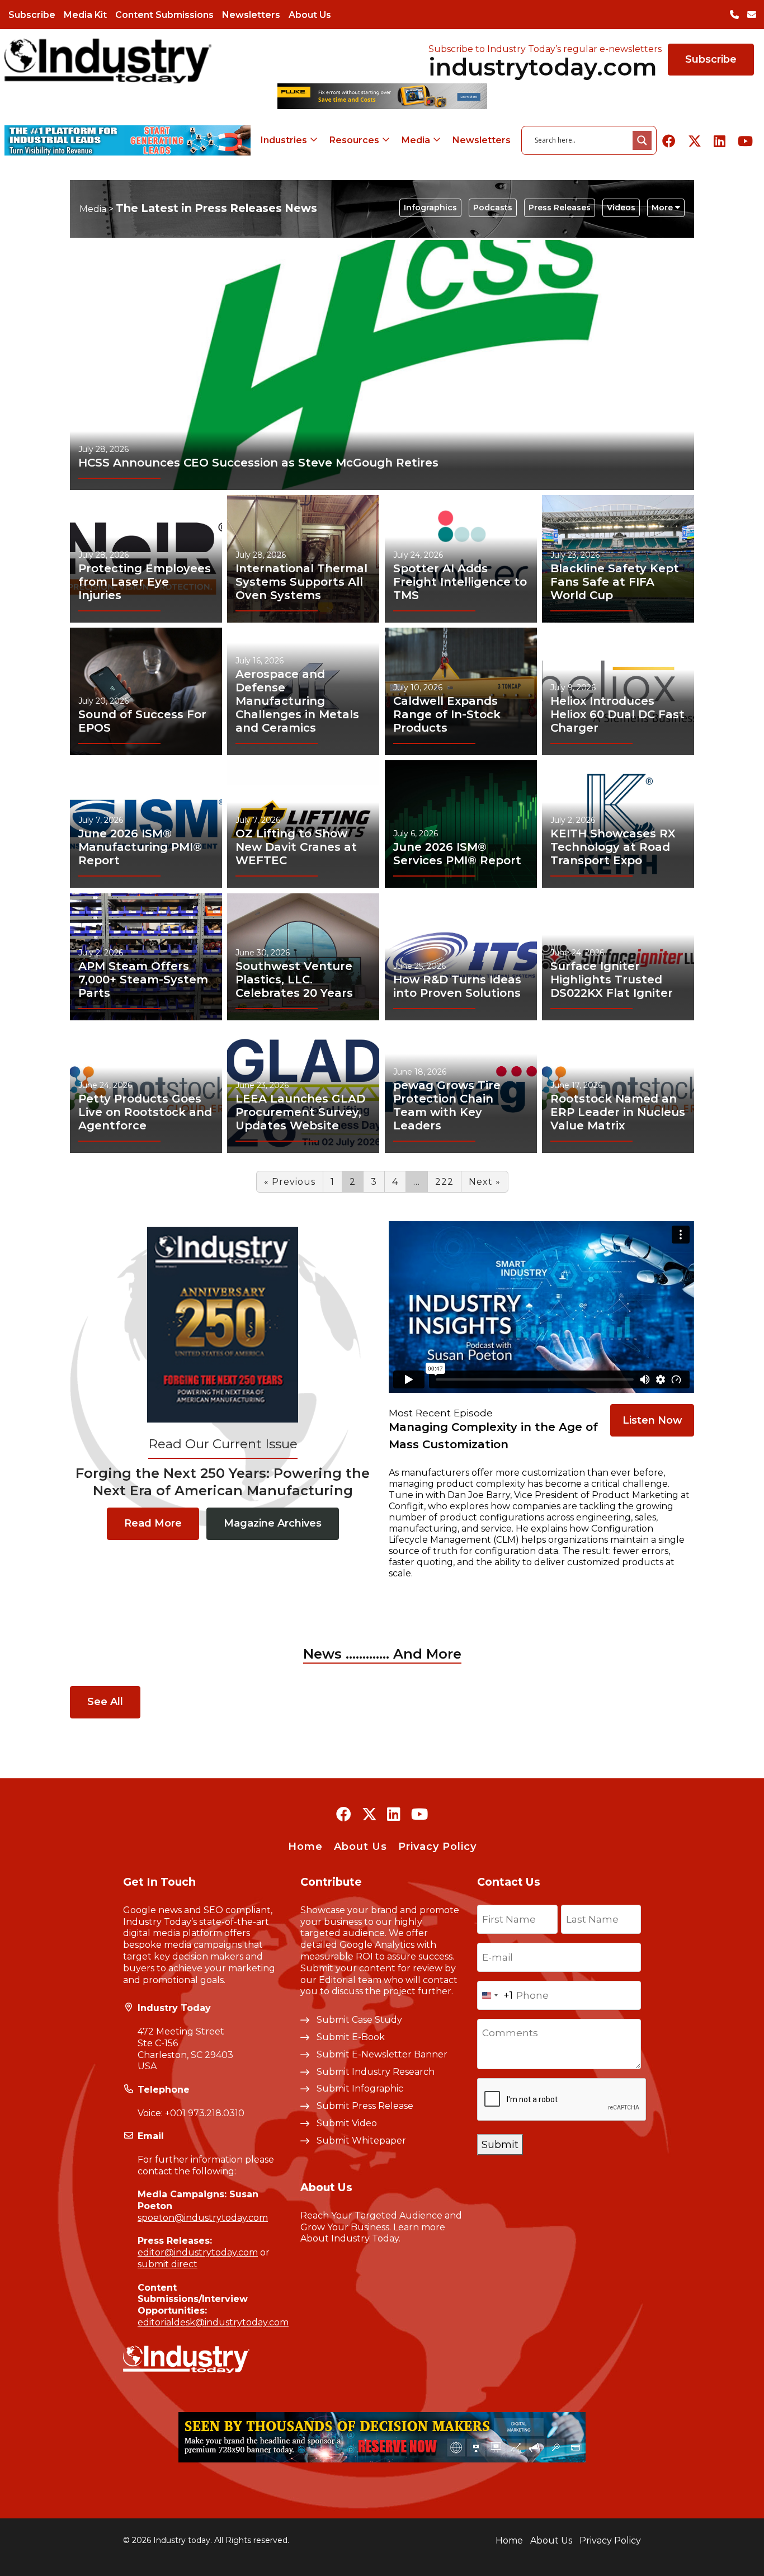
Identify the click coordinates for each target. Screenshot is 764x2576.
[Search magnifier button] (642, 140)
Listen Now (652, 1420)
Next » (485, 1182)
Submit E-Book (351, 2037)
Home (305, 1847)
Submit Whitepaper (361, 2141)
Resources (354, 140)
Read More (153, 1523)
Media (416, 140)
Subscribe (32, 15)
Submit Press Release (365, 2106)
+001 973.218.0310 (205, 2113)
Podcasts (493, 208)
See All (105, 1702)
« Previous (290, 1182)
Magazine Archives (273, 1523)
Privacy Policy (437, 1847)
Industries (284, 140)
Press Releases (560, 208)
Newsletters (251, 15)
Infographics (430, 208)
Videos (621, 208)
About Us (310, 15)
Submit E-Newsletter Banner (382, 2054)
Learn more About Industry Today (373, 2233)
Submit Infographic (360, 2088)
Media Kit (85, 15)
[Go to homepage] (108, 61)
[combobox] (495, 1995)
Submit (500, 2145)
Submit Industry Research (376, 2072)
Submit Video (347, 2123)
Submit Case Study (359, 2020)
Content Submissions (164, 15)
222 (444, 1182)
